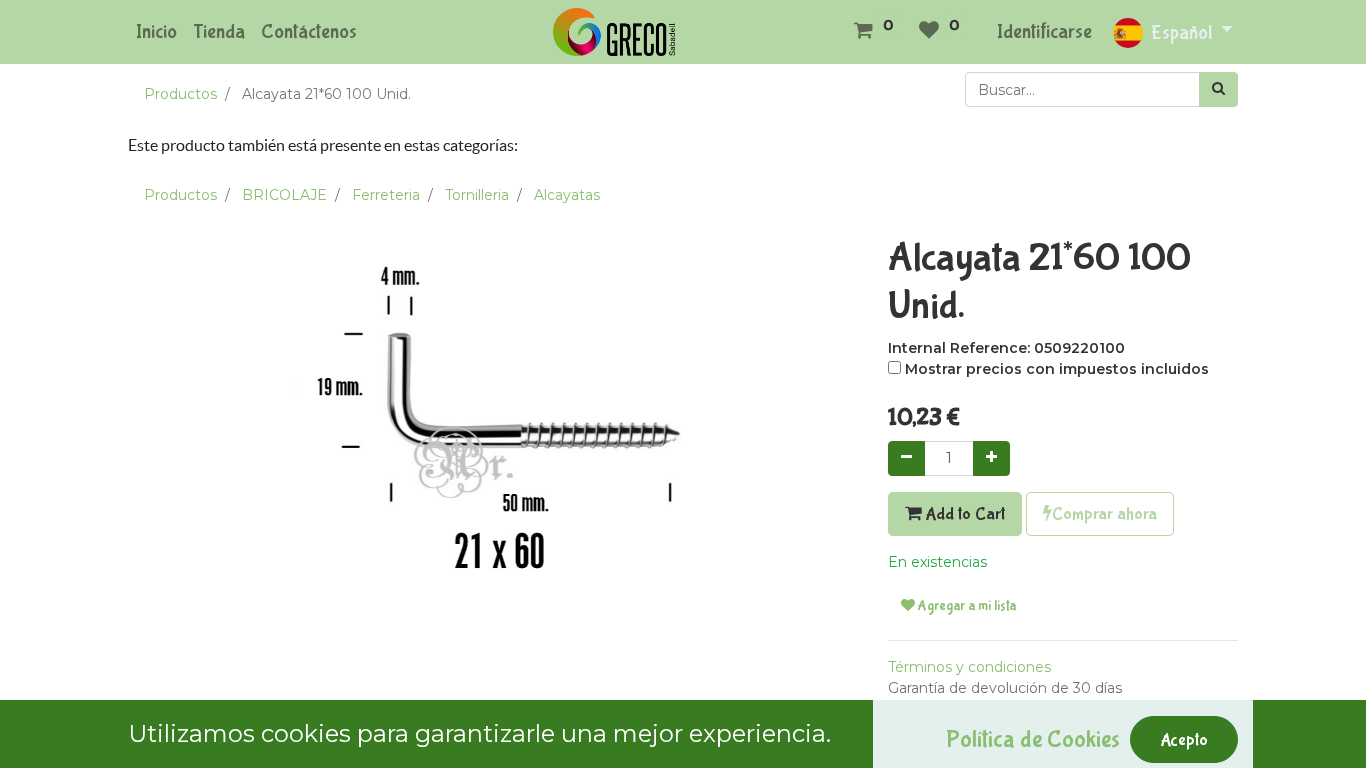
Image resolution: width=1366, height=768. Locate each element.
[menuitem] (156, 32)
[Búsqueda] (1218, 89)
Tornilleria (477, 195)
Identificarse (1044, 31)
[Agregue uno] (991, 458)
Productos (180, 94)
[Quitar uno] (906, 458)
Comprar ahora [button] (1104, 514)
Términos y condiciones (969, 667)
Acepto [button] (1184, 740)
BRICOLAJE (284, 195)
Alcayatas (567, 195)
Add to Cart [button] (963, 514)
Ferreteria (386, 195)
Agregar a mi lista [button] (965, 606)
